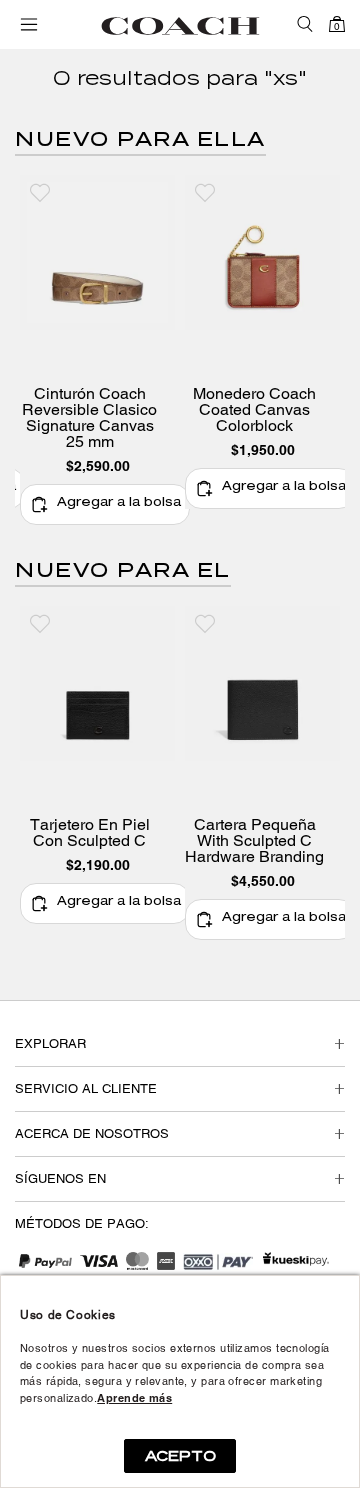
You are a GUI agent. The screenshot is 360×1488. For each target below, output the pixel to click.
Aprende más (134, 1398)
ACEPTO (180, 1456)
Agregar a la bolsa (119, 503)
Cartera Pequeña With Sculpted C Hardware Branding (254, 841)
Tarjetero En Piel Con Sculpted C (90, 833)
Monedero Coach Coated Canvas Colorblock (254, 410)
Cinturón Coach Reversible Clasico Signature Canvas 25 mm (89, 418)
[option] (97, 350)
